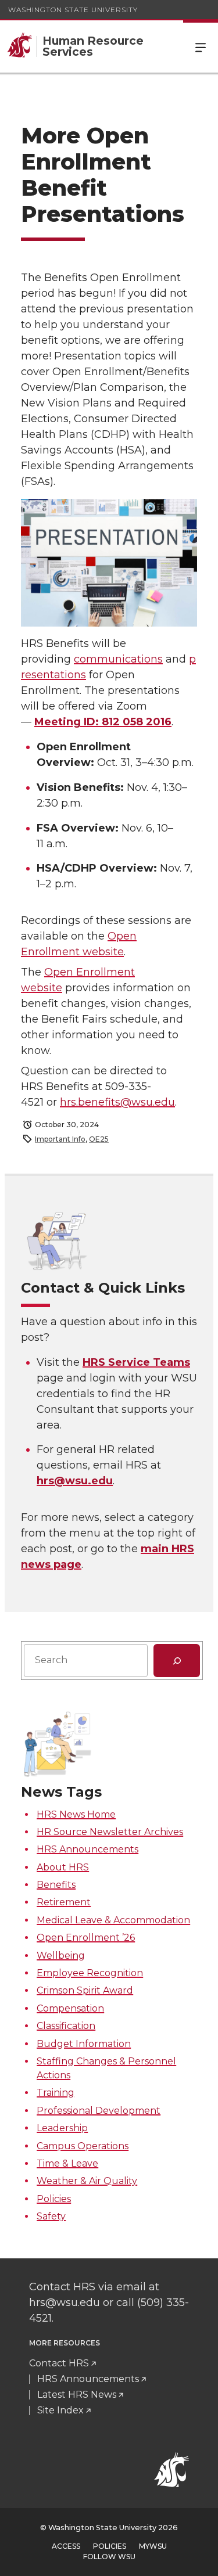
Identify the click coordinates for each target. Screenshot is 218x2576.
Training (56, 2093)
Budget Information (84, 2044)
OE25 (99, 1139)
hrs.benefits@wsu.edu (117, 1102)
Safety (51, 2216)
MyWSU (153, 2546)
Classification (66, 2026)
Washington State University (73, 10)
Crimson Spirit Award (85, 1990)
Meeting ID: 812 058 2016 (103, 722)
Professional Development (99, 2111)
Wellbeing (61, 1956)
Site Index (60, 2410)
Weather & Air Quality (87, 2181)
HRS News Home (76, 1814)
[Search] (177, 1660)
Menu (201, 46)
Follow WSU (109, 2557)
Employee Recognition (90, 1973)
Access (66, 2546)
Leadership (62, 2128)
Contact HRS (59, 2363)
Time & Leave (67, 2163)
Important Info (60, 1139)
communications (118, 659)
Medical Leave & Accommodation (113, 1920)
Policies (54, 2199)
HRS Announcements (87, 1849)
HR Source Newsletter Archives (110, 1832)
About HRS (63, 1867)
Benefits (56, 1885)
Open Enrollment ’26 (86, 1938)
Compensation (70, 2008)
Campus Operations (83, 2146)
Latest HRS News (77, 2395)
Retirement (64, 1902)
